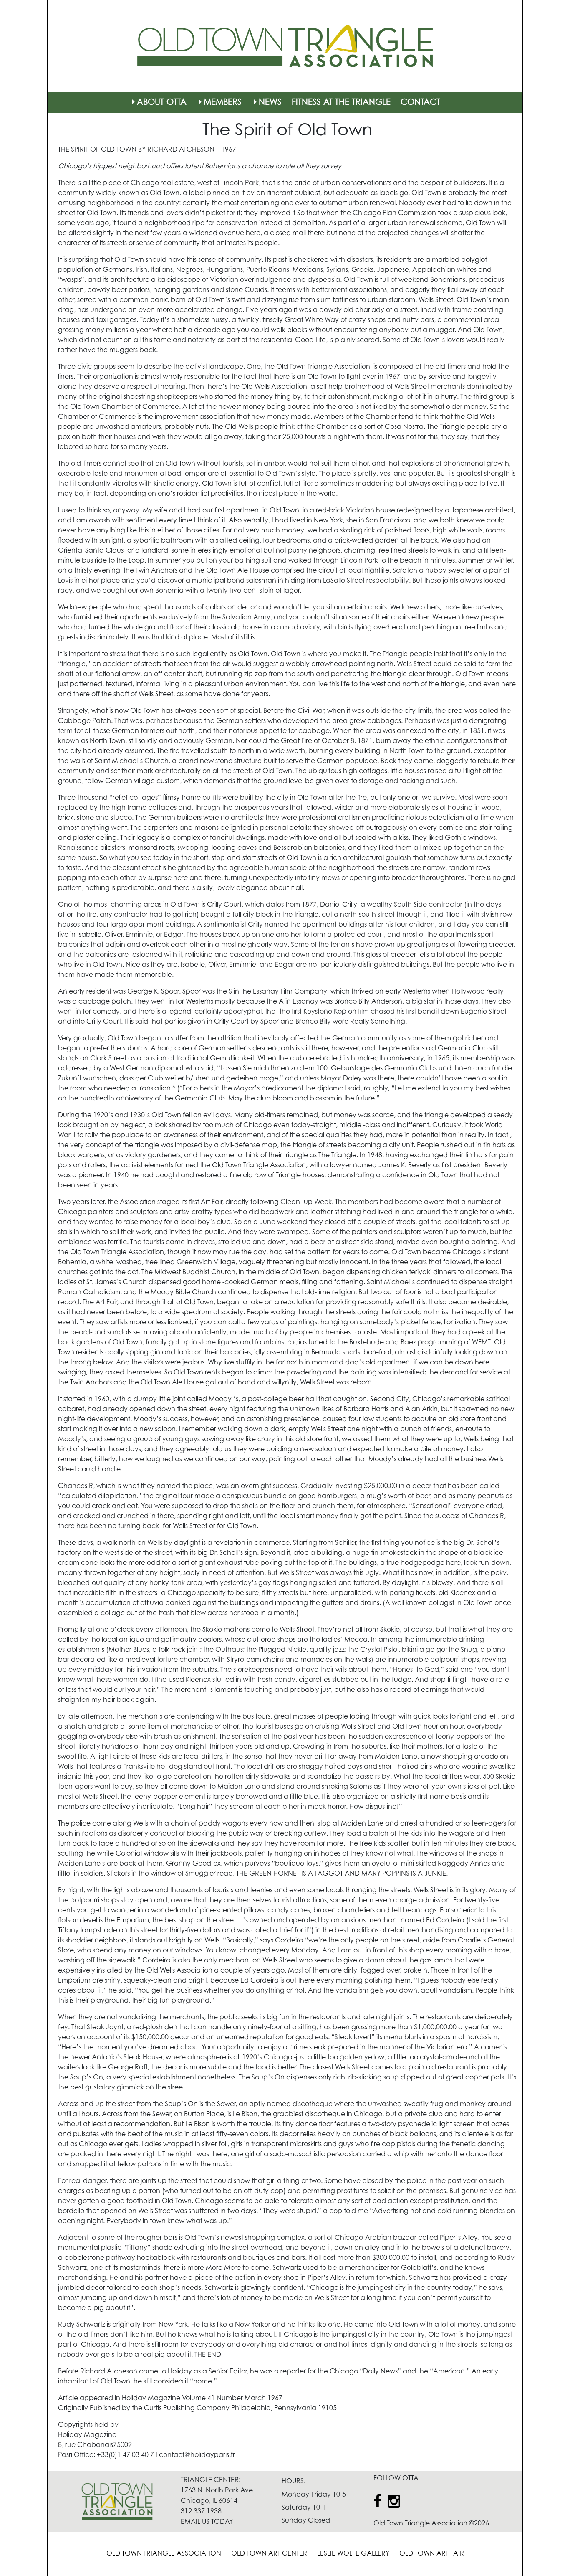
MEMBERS (223, 103)
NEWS (270, 103)
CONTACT (420, 103)
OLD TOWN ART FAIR (432, 2554)
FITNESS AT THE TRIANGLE (341, 103)
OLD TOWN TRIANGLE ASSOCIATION (164, 2554)
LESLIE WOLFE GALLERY (353, 2554)
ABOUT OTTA (162, 103)
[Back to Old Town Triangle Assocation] (285, 46)
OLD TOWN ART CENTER (269, 2554)
